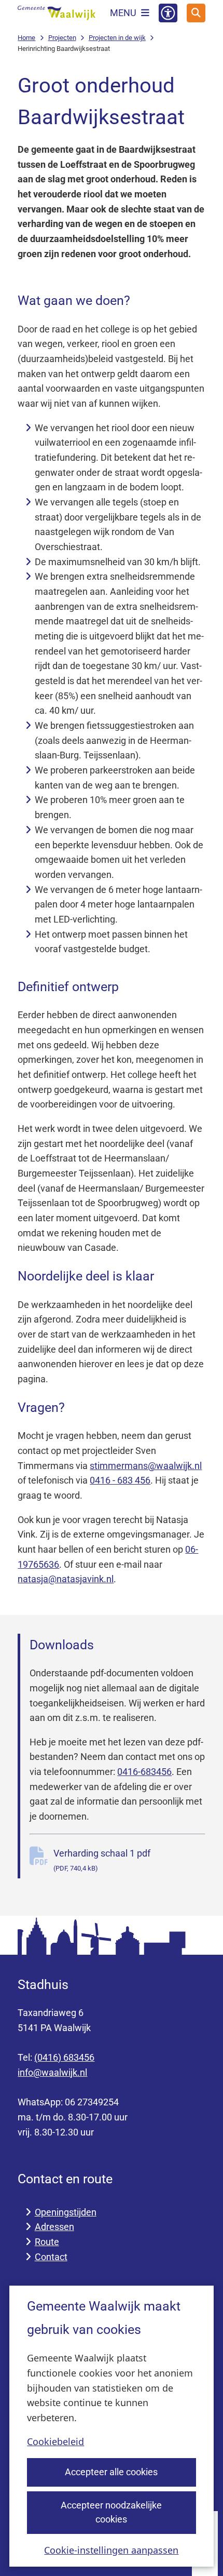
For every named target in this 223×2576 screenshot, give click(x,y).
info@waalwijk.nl (52, 2072)
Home (26, 38)
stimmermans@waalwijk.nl (146, 1466)
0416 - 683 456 (120, 1480)
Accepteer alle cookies (111, 2472)
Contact (51, 2257)
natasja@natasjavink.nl (66, 1579)
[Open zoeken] (196, 13)
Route (47, 2242)
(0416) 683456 (64, 2057)
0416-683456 (144, 1772)
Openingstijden (66, 2212)
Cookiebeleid (55, 2441)
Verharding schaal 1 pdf (102, 1860)
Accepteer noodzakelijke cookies (111, 2512)
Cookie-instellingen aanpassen (111, 2550)
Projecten (62, 38)
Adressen (54, 2227)
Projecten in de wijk (117, 38)
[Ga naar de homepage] (57, 13)
